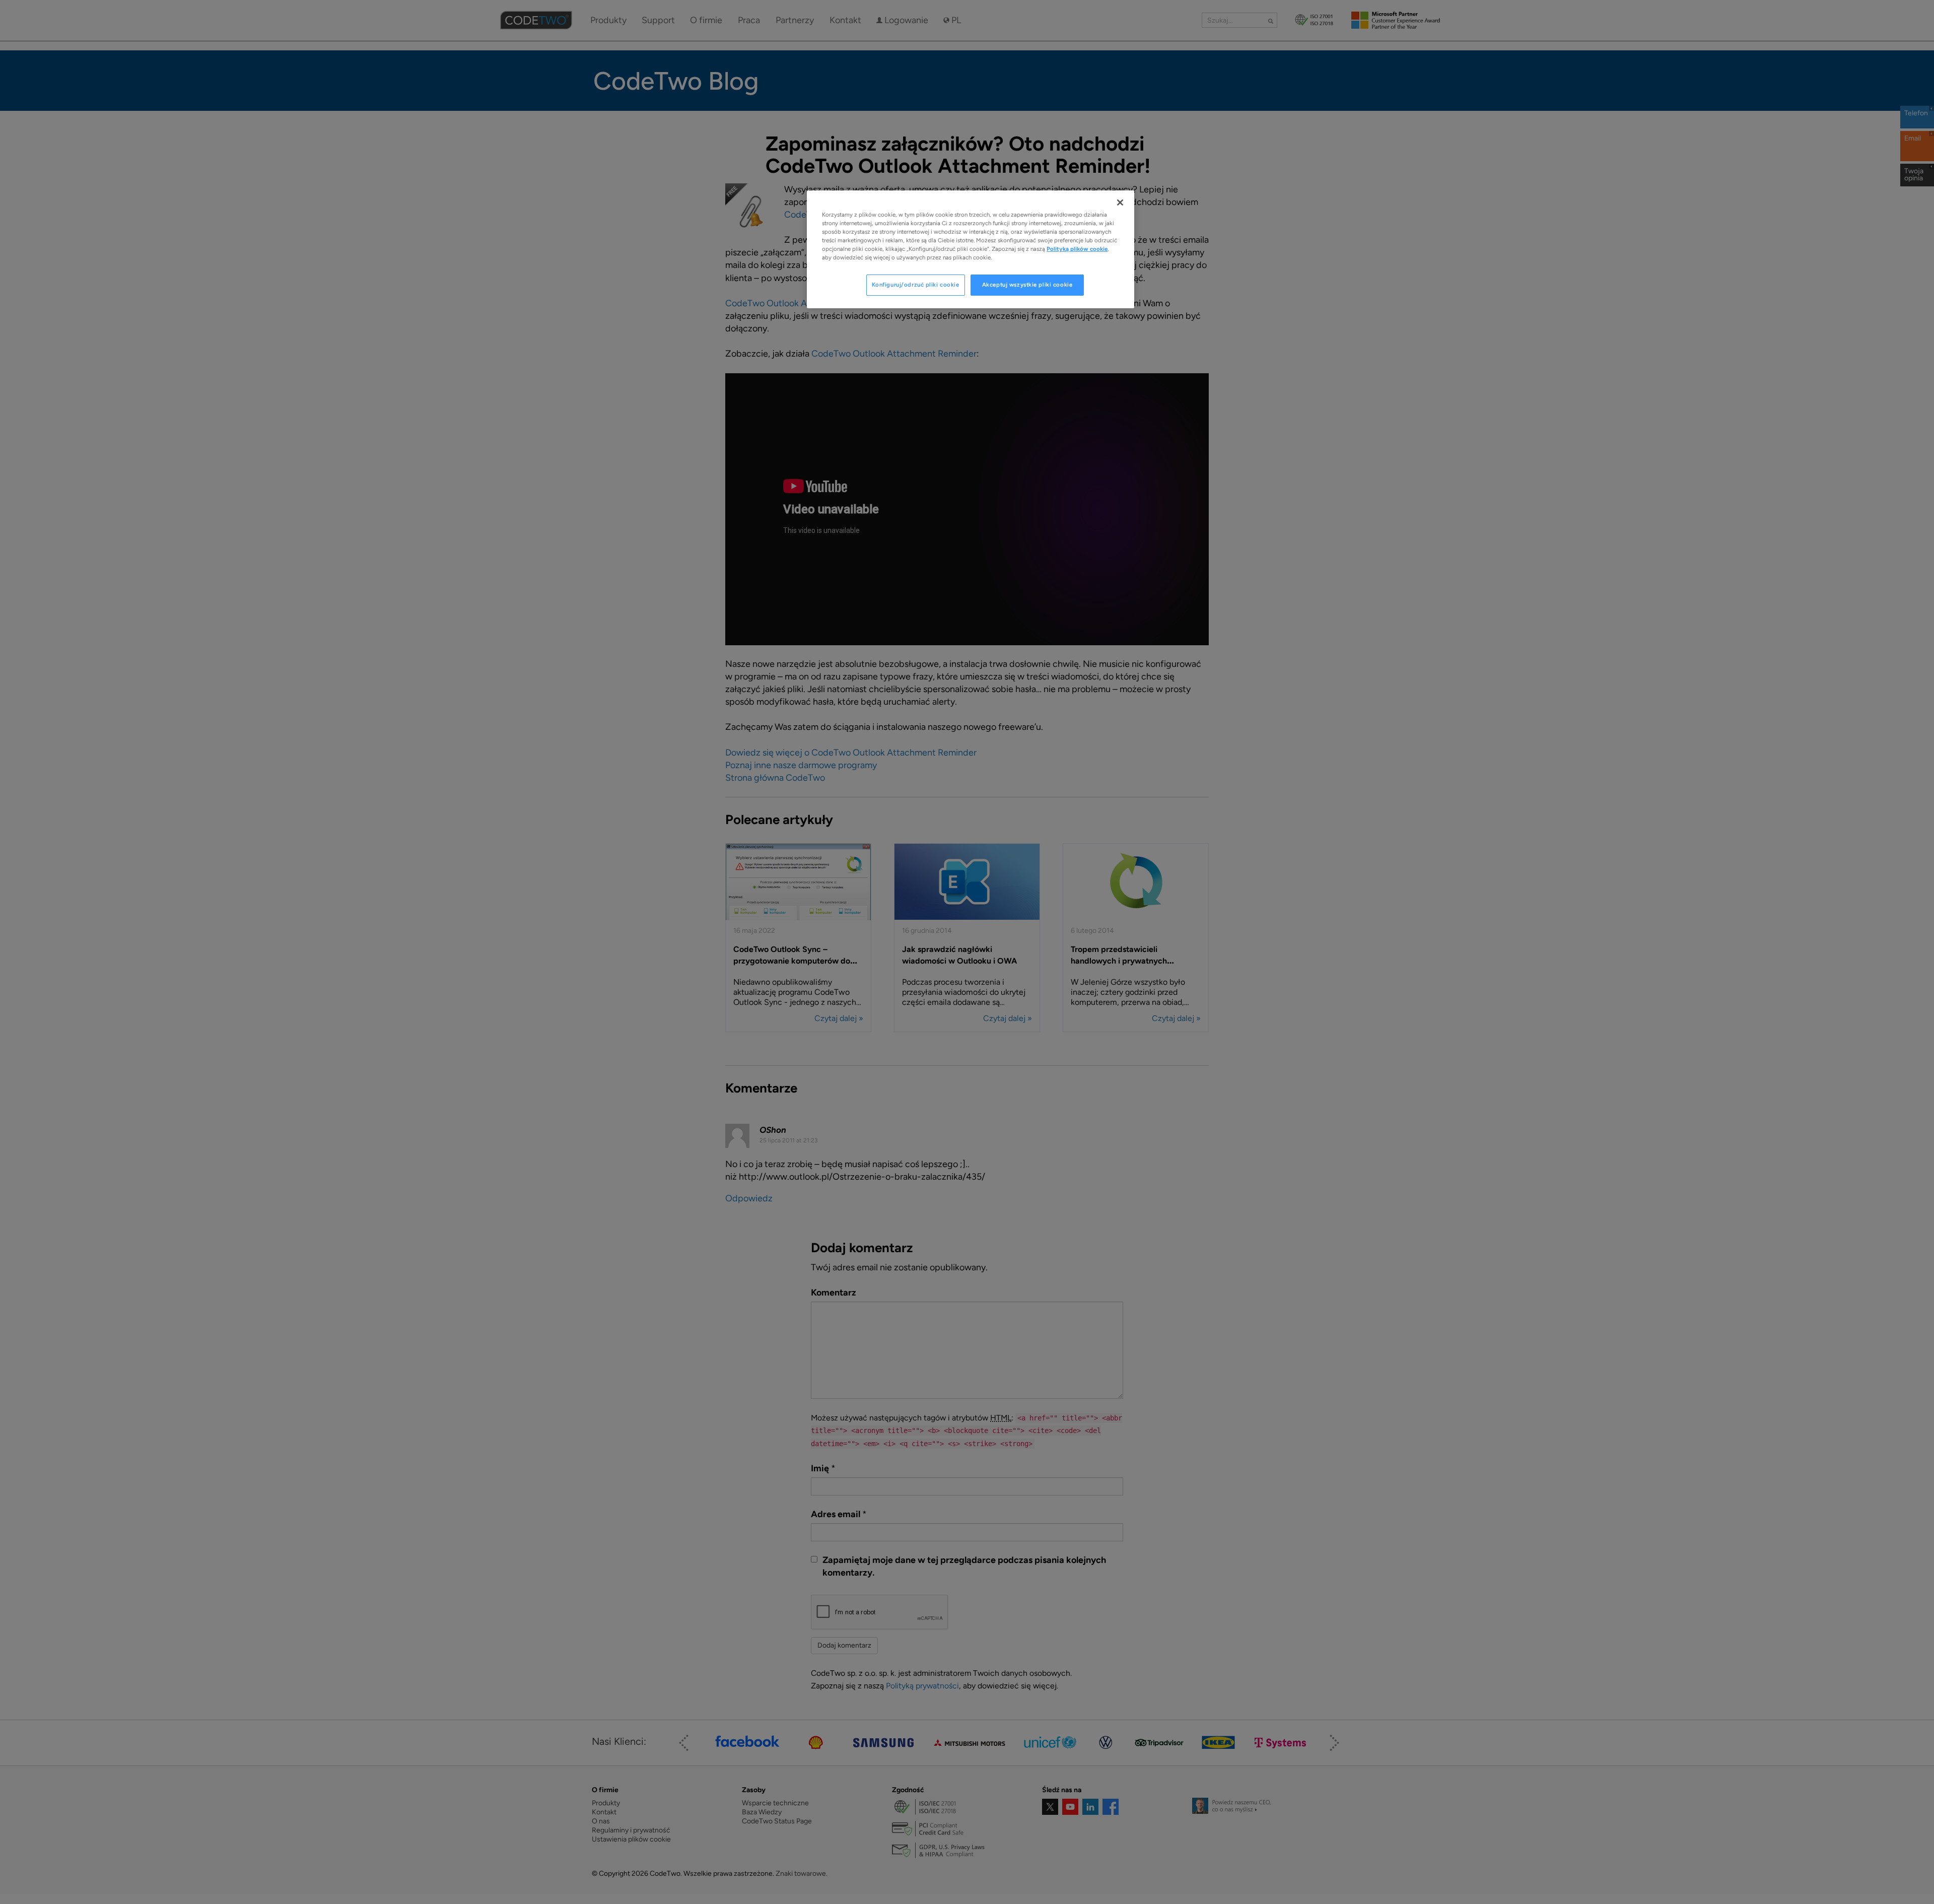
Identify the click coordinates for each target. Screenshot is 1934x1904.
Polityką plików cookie (1077, 249)
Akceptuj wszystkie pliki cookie (1027, 285)
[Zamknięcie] (1120, 202)
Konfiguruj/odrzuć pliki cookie (916, 285)
